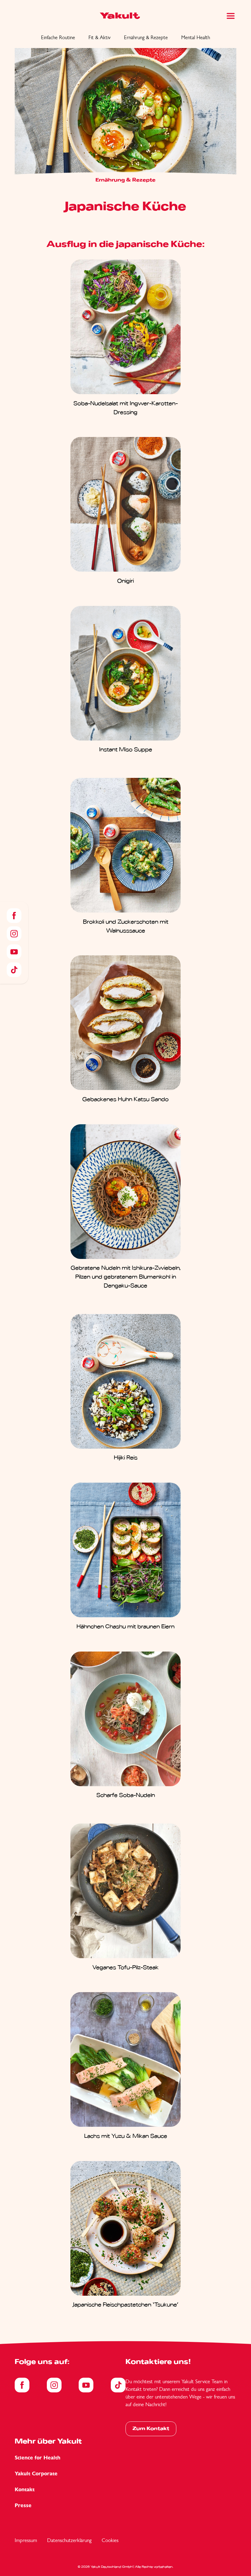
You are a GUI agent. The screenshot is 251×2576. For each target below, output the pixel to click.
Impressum (26, 2540)
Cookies (110, 2540)
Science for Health (37, 2458)
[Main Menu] (231, 16)
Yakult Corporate (36, 2474)
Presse (23, 2505)
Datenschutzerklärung (69, 2540)
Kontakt (25, 2490)
